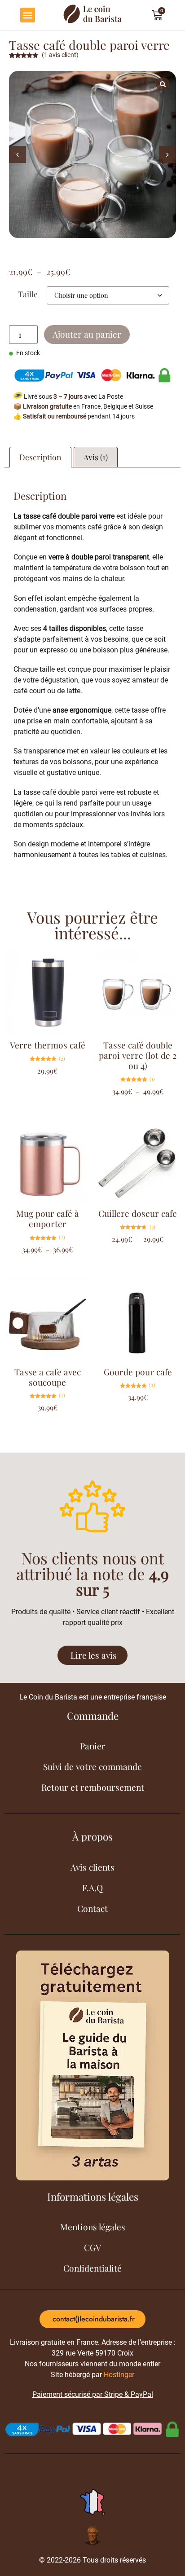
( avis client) (60, 55)
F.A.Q (92, 1888)
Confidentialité (92, 2268)
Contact (92, 1908)
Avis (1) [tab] (96, 457)
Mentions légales (93, 2227)
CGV (92, 2247)
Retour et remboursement (93, 1787)
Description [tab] (40, 457)
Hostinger (119, 2375)
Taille (28, 294)
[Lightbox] (163, 84)
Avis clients (92, 1867)
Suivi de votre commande (92, 1766)
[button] (28, 15)
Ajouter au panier (87, 334)
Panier (93, 1746)
